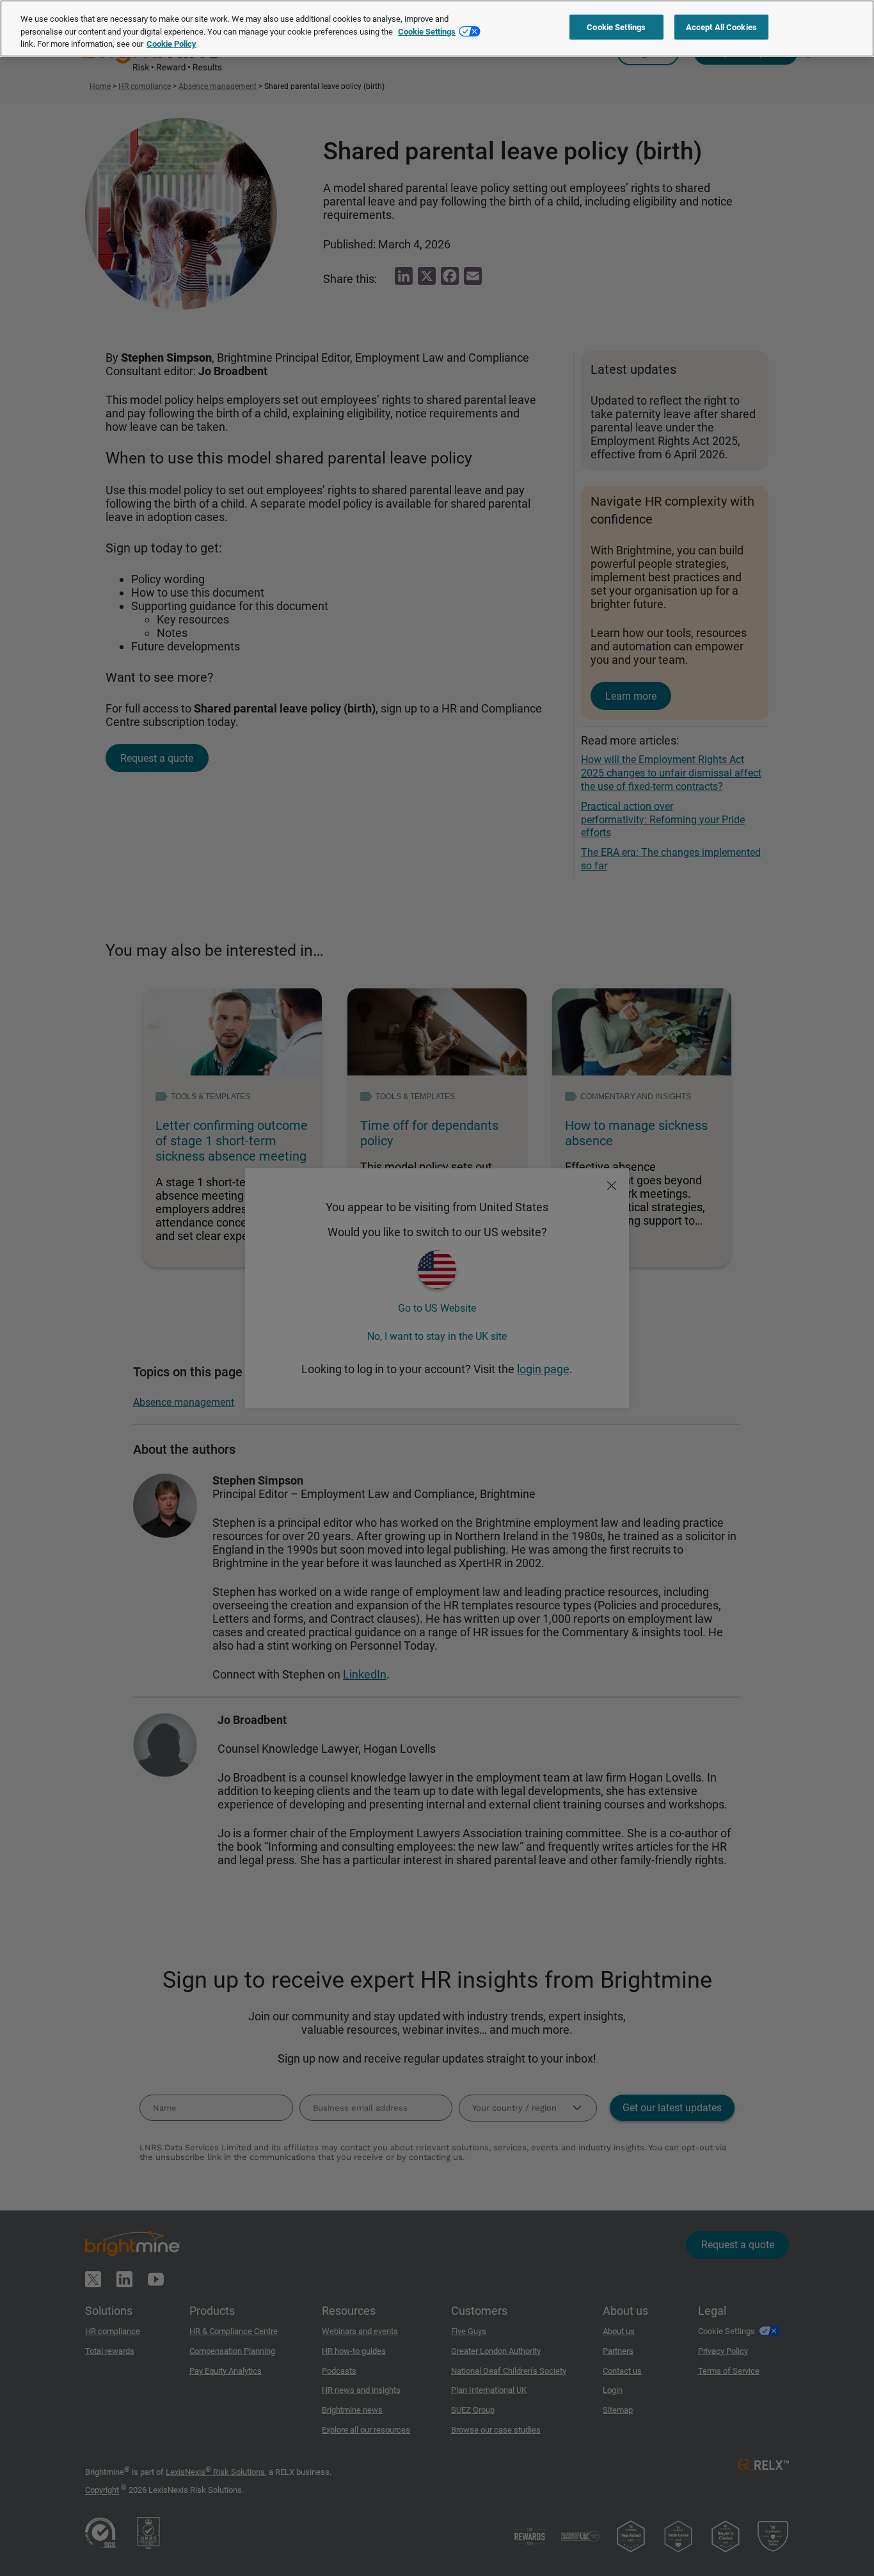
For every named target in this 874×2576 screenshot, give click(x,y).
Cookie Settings (427, 32)
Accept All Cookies (721, 27)
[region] (437, 28)
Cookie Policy (171, 44)
